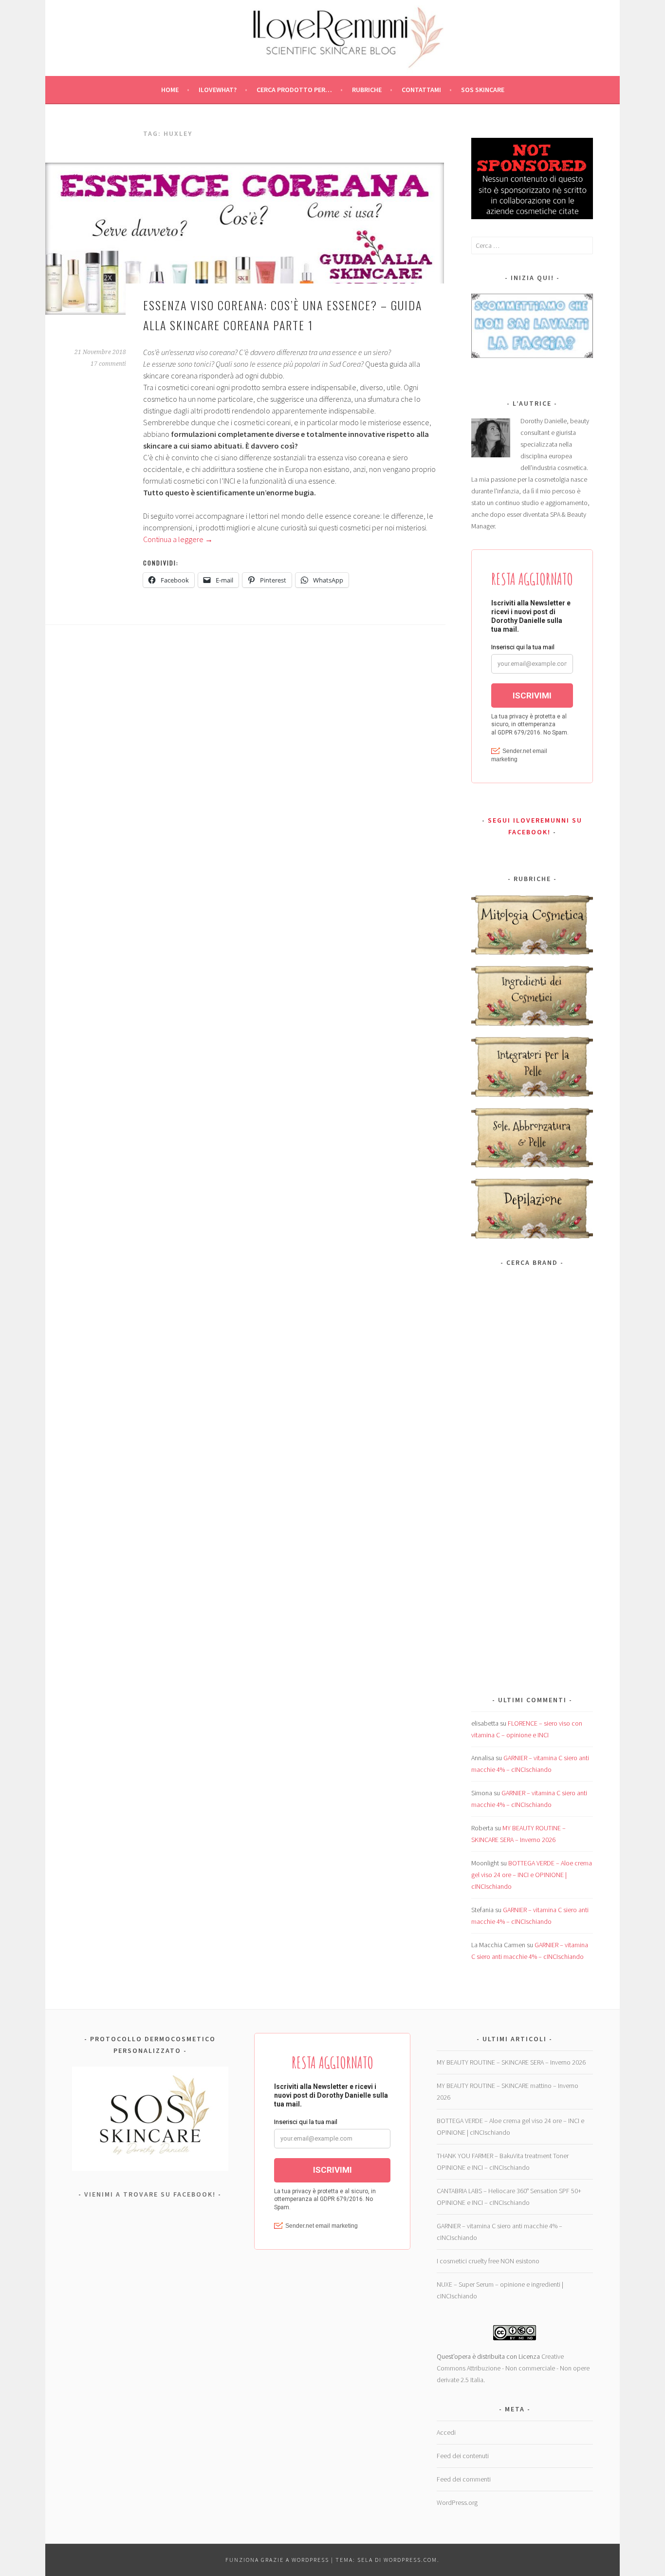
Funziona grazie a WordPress (277, 2560)
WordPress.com (410, 2560)
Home (170, 90)
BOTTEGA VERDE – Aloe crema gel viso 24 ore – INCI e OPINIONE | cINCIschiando (532, 1875)
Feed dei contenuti (463, 2456)
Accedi (446, 2432)
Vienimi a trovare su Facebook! (150, 2194)
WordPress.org (457, 2502)
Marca (480, 1286)
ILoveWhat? (218, 90)
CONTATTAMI (421, 90)
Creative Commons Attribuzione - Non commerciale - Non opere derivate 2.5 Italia (513, 2368)
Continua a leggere (178, 539)
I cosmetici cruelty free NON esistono (488, 2261)
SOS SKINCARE (483, 90)
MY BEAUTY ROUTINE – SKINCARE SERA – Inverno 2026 (511, 2062)
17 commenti (108, 364)
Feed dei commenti (464, 2479)
